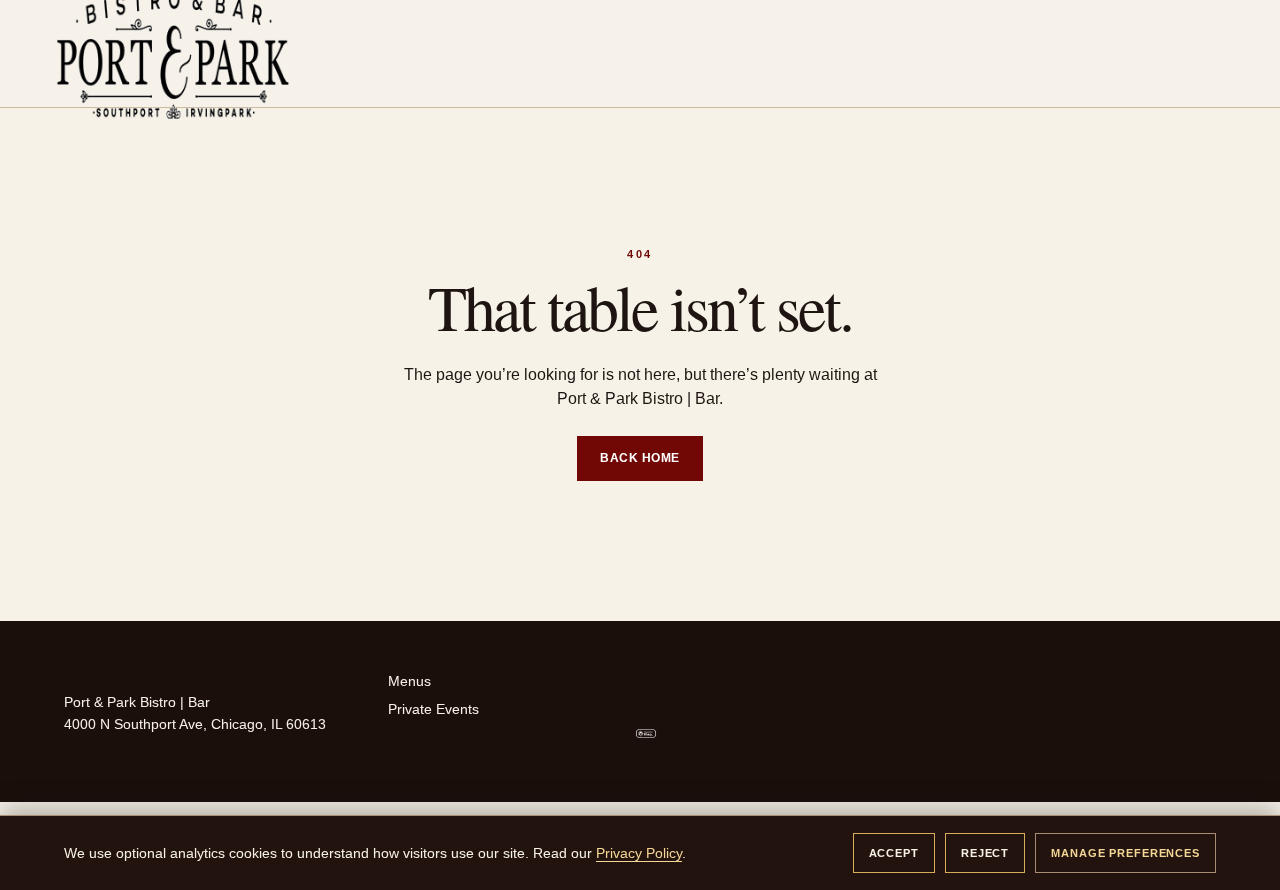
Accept (894, 853)
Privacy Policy (639, 853)
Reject (985, 853)
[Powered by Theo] (733, 734)
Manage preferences (1125, 853)
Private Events (433, 709)
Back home (639, 458)
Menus (409, 681)
